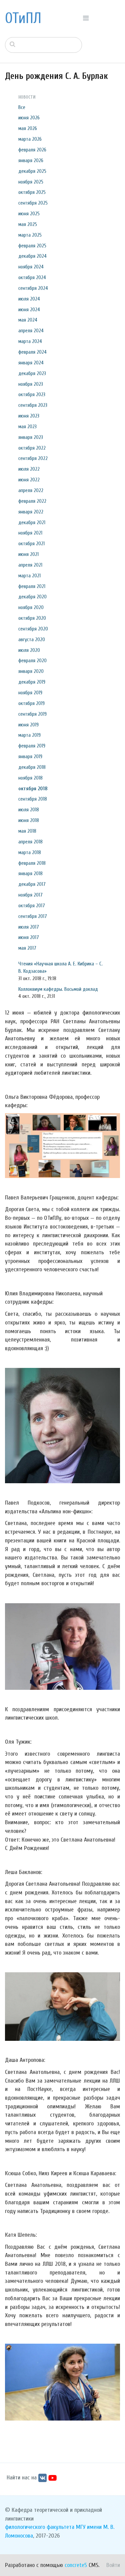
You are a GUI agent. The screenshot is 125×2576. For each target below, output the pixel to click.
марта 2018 (30, 852)
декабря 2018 (32, 767)
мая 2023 (27, 427)
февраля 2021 (32, 586)
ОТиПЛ (23, 18)
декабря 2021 (32, 522)
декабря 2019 (32, 682)
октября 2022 (32, 448)
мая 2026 (28, 128)
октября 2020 (32, 618)
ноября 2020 (31, 607)
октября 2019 (31, 703)
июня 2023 (29, 416)
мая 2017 (27, 948)
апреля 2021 (30, 565)
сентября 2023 (33, 405)
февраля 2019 (32, 746)
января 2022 (31, 512)
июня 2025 (29, 214)
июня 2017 (29, 937)
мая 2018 (27, 831)
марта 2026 (30, 139)
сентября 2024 (33, 288)
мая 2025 (28, 224)
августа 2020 (32, 639)
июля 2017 (29, 927)
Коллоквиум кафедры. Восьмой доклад (58, 989)
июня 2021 (28, 554)
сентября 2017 (33, 916)
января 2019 (30, 756)
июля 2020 (29, 650)
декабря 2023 (32, 373)
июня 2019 (28, 725)
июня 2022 (29, 480)
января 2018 (30, 873)
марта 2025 (30, 235)
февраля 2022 (32, 501)
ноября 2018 (30, 778)
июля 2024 (29, 299)
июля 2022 (29, 469)
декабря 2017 (32, 884)
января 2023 (31, 437)
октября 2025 (32, 192)
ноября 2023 (31, 384)
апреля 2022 (31, 490)
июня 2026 (29, 118)
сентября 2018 (33, 799)
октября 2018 (33, 789)
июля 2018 (29, 810)
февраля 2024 (32, 352)
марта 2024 (30, 341)
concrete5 (76, 2565)
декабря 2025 (32, 171)
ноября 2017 (30, 895)
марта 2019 (29, 735)
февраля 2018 (32, 863)
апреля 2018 (30, 842)
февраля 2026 (32, 150)
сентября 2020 (33, 629)
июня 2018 (29, 820)
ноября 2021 (30, 533)
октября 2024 (32, 277)
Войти (113, 2565)
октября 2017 (32, 906)
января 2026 (31, 160)
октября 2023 (32, 394)
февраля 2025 (32, 246)
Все (22, 107)
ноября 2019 (30, 693)
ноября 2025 (31, 182)
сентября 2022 (33, 458)
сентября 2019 (32, 714)
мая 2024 (28, 320)
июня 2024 (29, 310)
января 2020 (31, 671)
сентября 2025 (33, 203)
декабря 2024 (32, 256)
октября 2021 (31, 544)
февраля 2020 (32, 661)
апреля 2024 (31, 331)
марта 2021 (29, 576)
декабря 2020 (32, 597)
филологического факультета (40, 2527)
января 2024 (31, 363)
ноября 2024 (31, 267)
